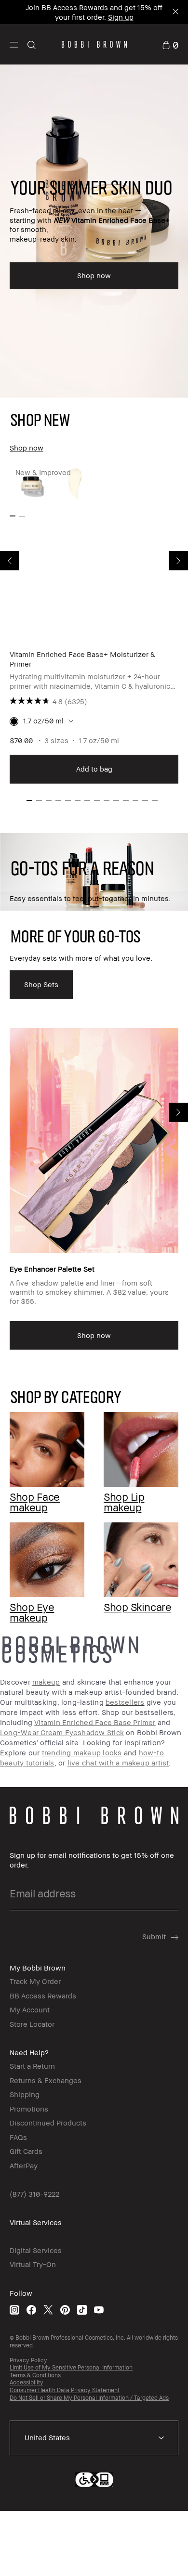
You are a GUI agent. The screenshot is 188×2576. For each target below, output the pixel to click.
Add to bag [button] (94, 769)
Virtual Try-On (33, 2264)
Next (178, 561)
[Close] (175, 12)
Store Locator (32, 2024)
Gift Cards (26, 2151)
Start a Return (32, 2066)
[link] (170, 44)
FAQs (18, 2137)
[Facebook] (31, 2310)
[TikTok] (82, 2310)
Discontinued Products (48, 2123)
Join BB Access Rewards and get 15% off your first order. (94, 12)
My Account (30, 2009)
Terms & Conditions (35, 2375)
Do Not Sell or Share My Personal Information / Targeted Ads (89, 2398)
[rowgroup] (94, 1504)
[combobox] (94, 2438)
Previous (10, 561)
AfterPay (24, 2165)
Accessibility (27, 2382)
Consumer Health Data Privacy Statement (65, 2390)
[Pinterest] (65, 2310)
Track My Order (35, 1981)
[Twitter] (48, 2310)
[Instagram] (14, 2310)
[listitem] (94, 624)
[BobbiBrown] (94, 44)
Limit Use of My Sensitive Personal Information (71, 2367)
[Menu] (14, 44)
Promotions (29, 2109)
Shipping (25, 2094)
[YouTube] (99, 2310)
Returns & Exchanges (46, 2080)
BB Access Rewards (43, 1996)
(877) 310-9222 (34, 2194)
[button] (14, 44)
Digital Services (36, 2250)
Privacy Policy (28, 2360)
